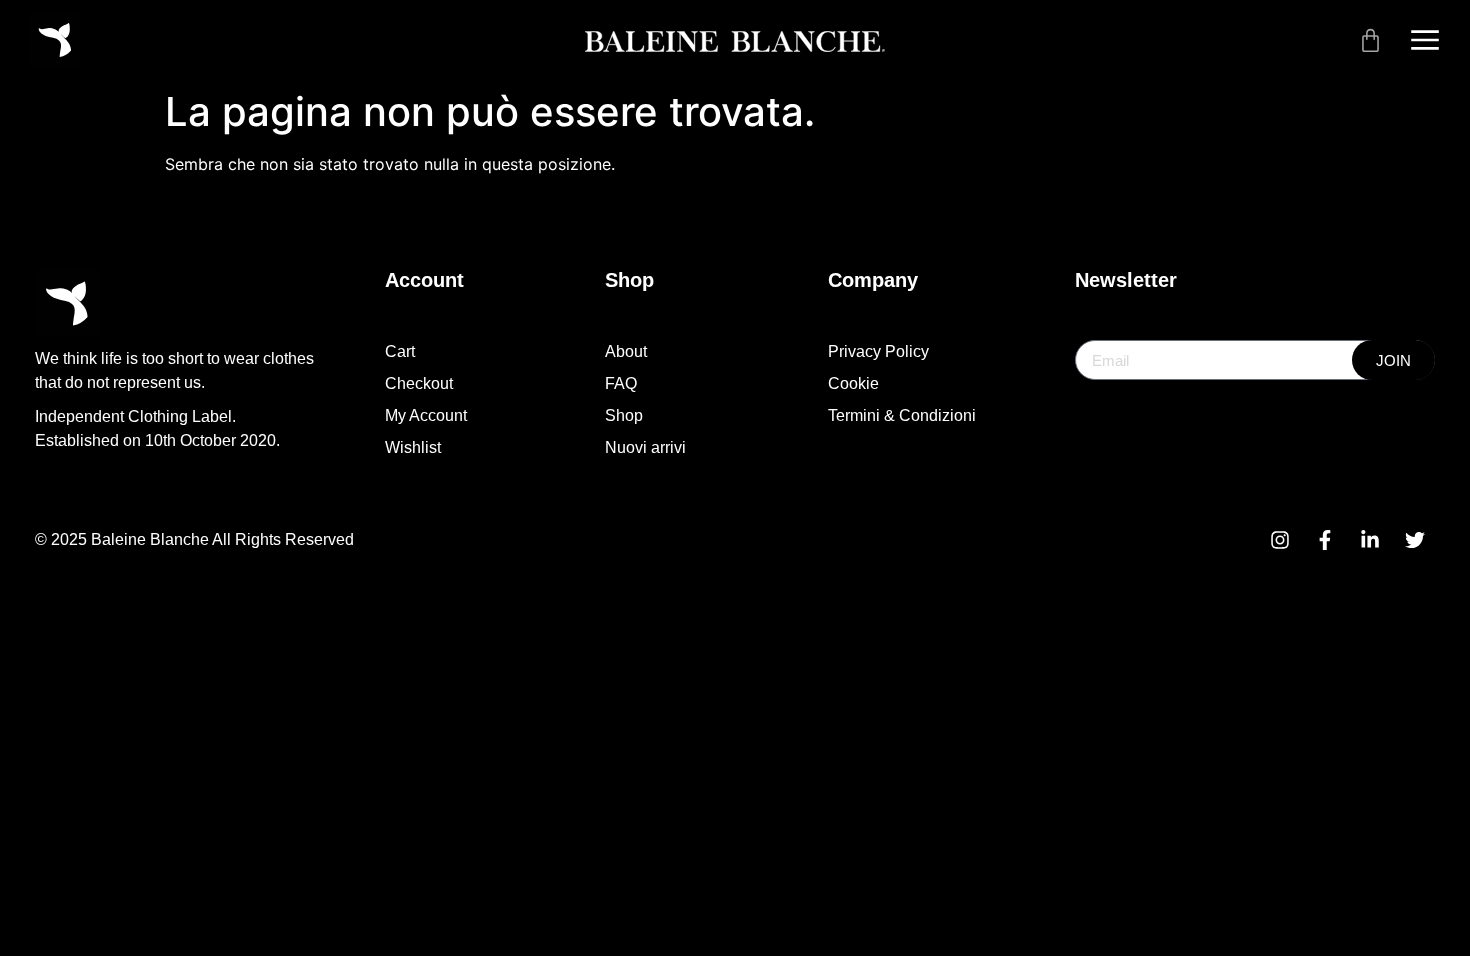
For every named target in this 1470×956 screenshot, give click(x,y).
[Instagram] (1280, 540)
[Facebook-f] (1325, 540)
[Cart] (1370, 40)
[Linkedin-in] (1370, 540)
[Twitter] (1415, 540)
